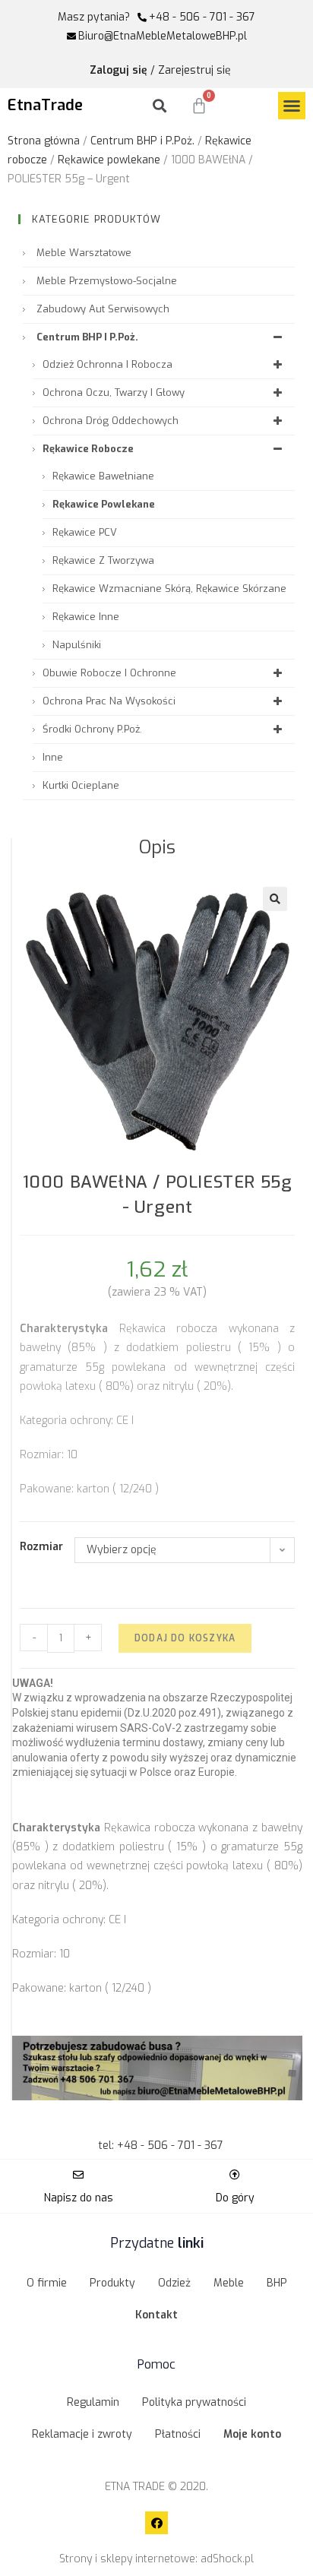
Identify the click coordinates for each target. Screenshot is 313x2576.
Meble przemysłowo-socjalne (107, 281)
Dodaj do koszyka (185, 1638)
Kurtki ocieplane (81, 785)
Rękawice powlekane (109, 160)
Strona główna (44, 141)
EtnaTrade (45, 105)
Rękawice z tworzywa (103, 560)
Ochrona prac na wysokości (109, 701)
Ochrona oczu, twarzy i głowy (114, 392)
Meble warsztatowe (84, 253)
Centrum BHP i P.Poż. (142, 141)
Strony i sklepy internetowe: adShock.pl (156, 2559)
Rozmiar (41, 1547)
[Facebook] (156, 2523)
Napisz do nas (79, 2198)
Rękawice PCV (85, 532)
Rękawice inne (86, 617)
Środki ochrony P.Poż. (92, 729)
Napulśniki (77, 645)
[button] (292, 106)
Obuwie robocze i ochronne (109, 673)
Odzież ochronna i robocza (107, 364)
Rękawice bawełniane (103, 476)
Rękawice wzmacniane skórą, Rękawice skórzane (169, 589)
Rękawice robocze (88, 449)
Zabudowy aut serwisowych (103, 309)
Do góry (235, 2198)
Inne (53, 757)
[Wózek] (199, 106)
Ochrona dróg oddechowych (111, 421)
